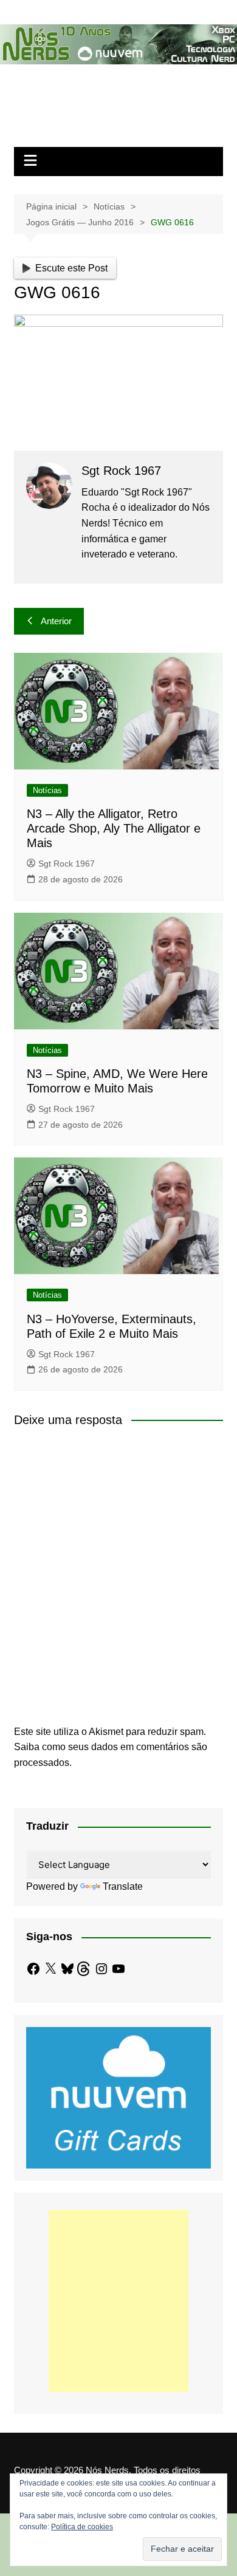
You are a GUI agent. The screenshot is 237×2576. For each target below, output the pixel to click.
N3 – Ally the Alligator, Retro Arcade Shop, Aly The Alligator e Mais (114, 828)
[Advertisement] (118, 2301)
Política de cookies (82, 2527)
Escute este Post (71, 268)
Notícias (47, 790)
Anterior (56, 621)
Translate (123, 1886)
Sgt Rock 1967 (67, 864)
